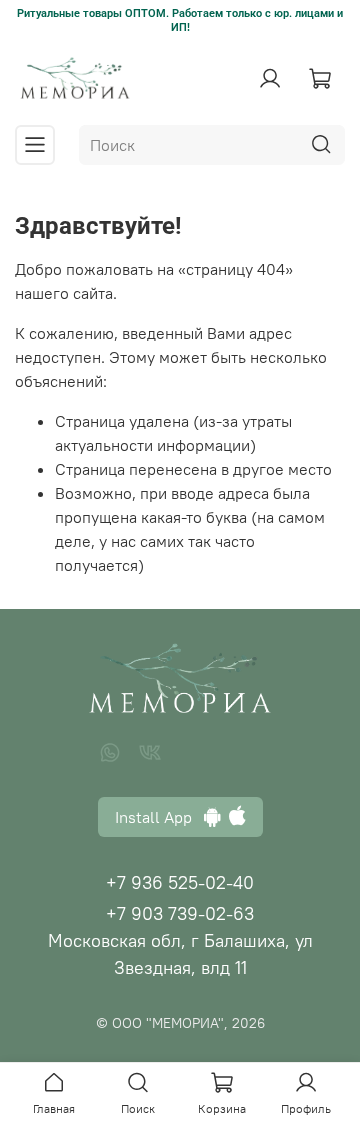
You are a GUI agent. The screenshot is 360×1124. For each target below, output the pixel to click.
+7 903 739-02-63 (180, 913)
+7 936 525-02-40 (180, 882)
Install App (159, 817)
